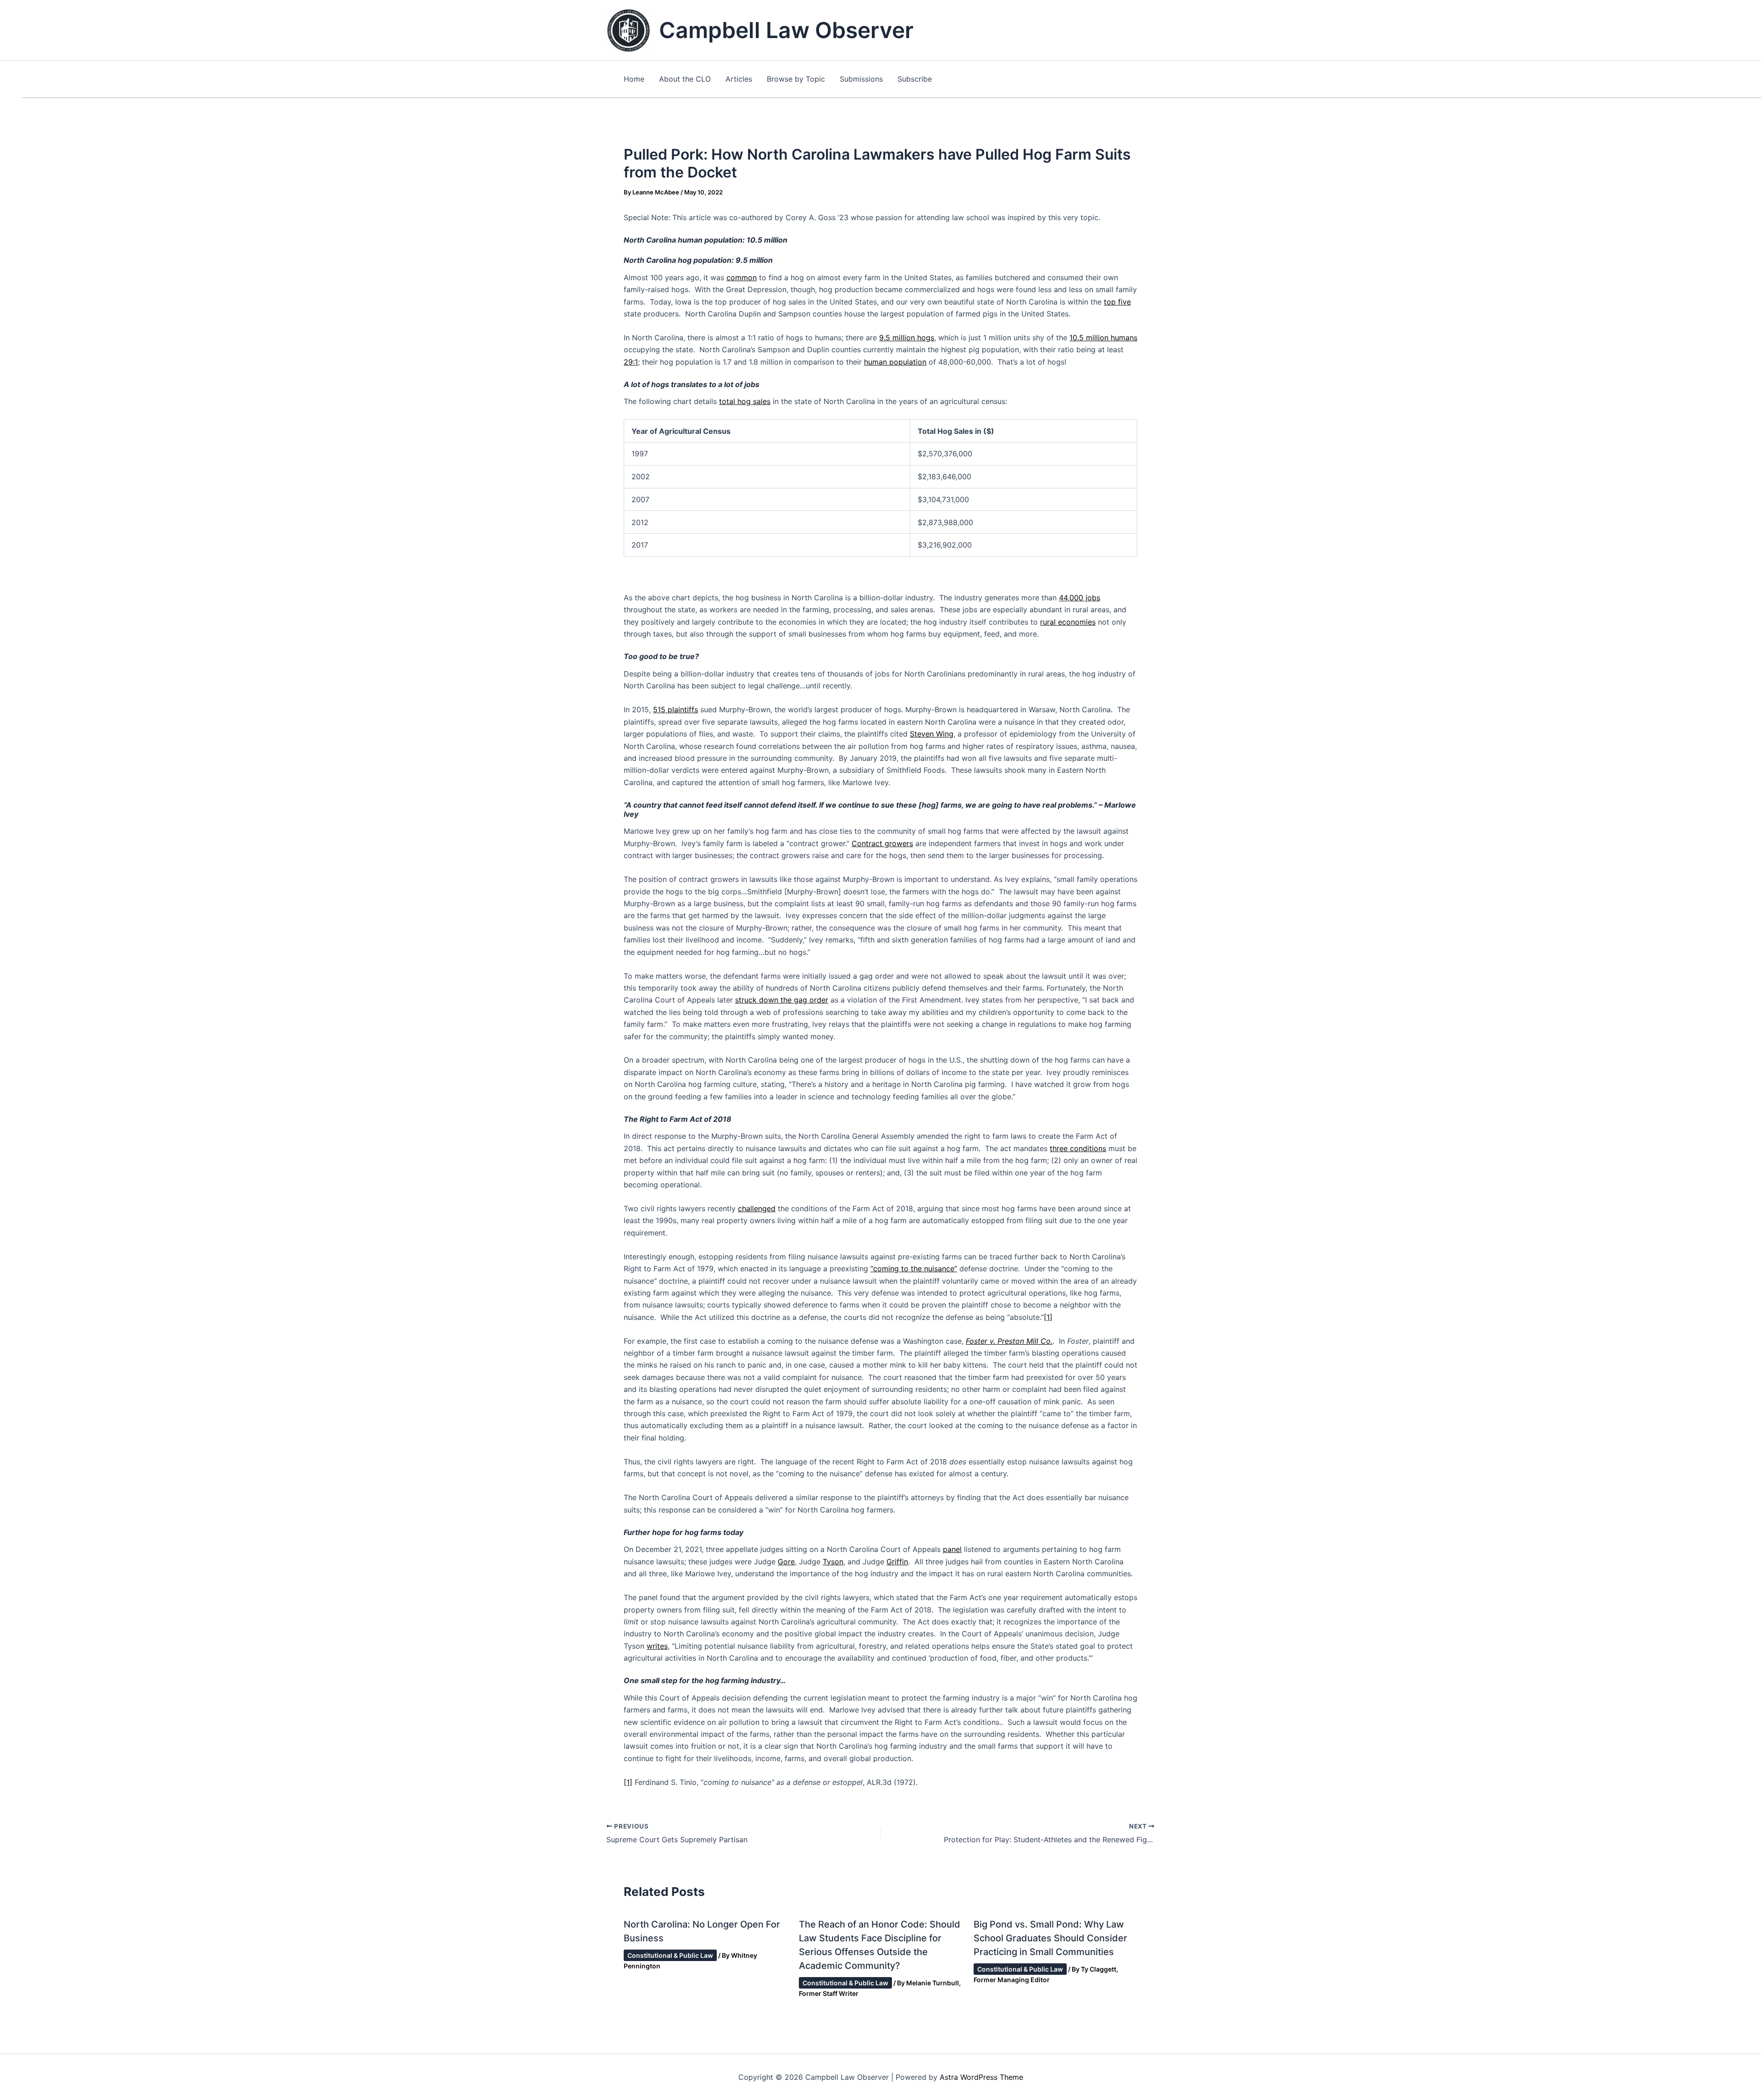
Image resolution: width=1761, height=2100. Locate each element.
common (742, 277)
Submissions (861, 79)
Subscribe (915, 79)
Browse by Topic (796, 79)
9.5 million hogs (907, 338)
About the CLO (685, 79)
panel (952, 1549)
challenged (757, 1208)
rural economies (1068, 622)
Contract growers (882, 843)
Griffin (897, 1562)
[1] (1048, 1317)
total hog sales (745, 401)
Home (634, 79)
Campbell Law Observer (786, 30)
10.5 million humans (1103, 338)
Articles (739, 79)
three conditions (1078, 1148)
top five (1117, 302)
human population (895, 362)
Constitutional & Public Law (670, 1955)
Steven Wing (932, 734)
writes (657, 1646)
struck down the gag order (782, 1000)
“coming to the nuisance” (914, 1269)
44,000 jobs (1080, 598)
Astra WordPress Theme (981, 2077)
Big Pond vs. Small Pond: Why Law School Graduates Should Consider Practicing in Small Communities (1050, 1938)
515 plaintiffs (676, 709)
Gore (786, 1562)
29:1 (631, 362)
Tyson (833, 1562)
